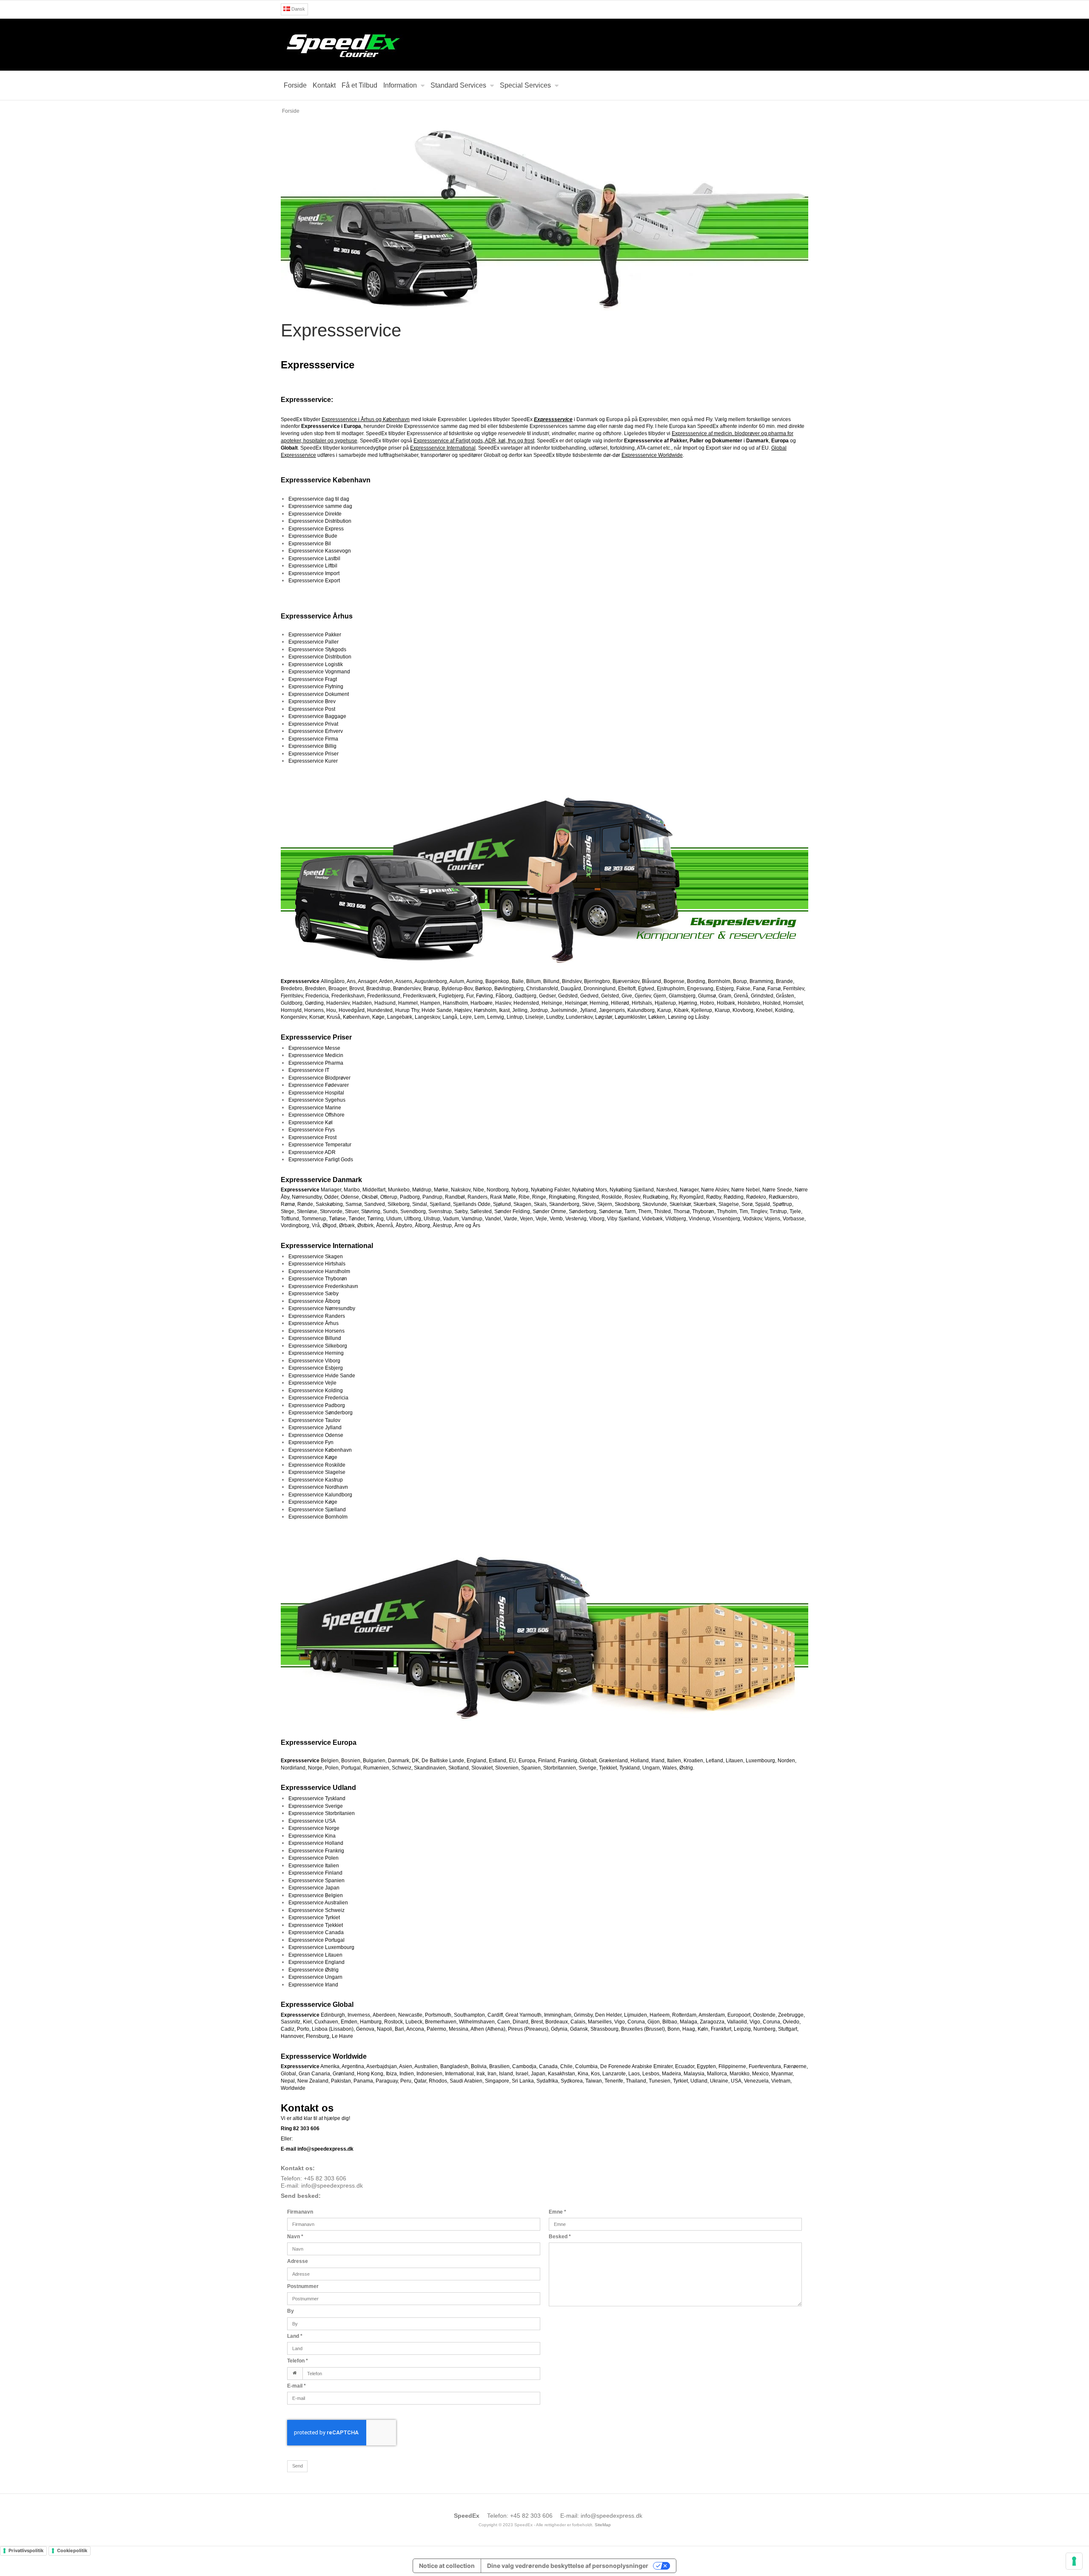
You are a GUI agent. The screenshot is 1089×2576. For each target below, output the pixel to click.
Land (295, 2336)
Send (298, 2466)
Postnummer (303, 2286)
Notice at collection (447, 2566)
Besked (560, 2237)
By (291, 2311)
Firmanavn (300, 2212)
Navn (295, 2237)
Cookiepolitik (72, 2550)
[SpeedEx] (544, 45)
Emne (557, 2212)
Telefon (298, 2361)
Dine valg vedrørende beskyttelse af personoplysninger (568, 2566)
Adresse (298, 2261)
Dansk (298, 9)
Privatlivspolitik (26, 2550)
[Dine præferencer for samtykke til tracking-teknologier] (1074, 2561)
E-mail (296, 2386)
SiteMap (603, 2525)
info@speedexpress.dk (332, 2186)
